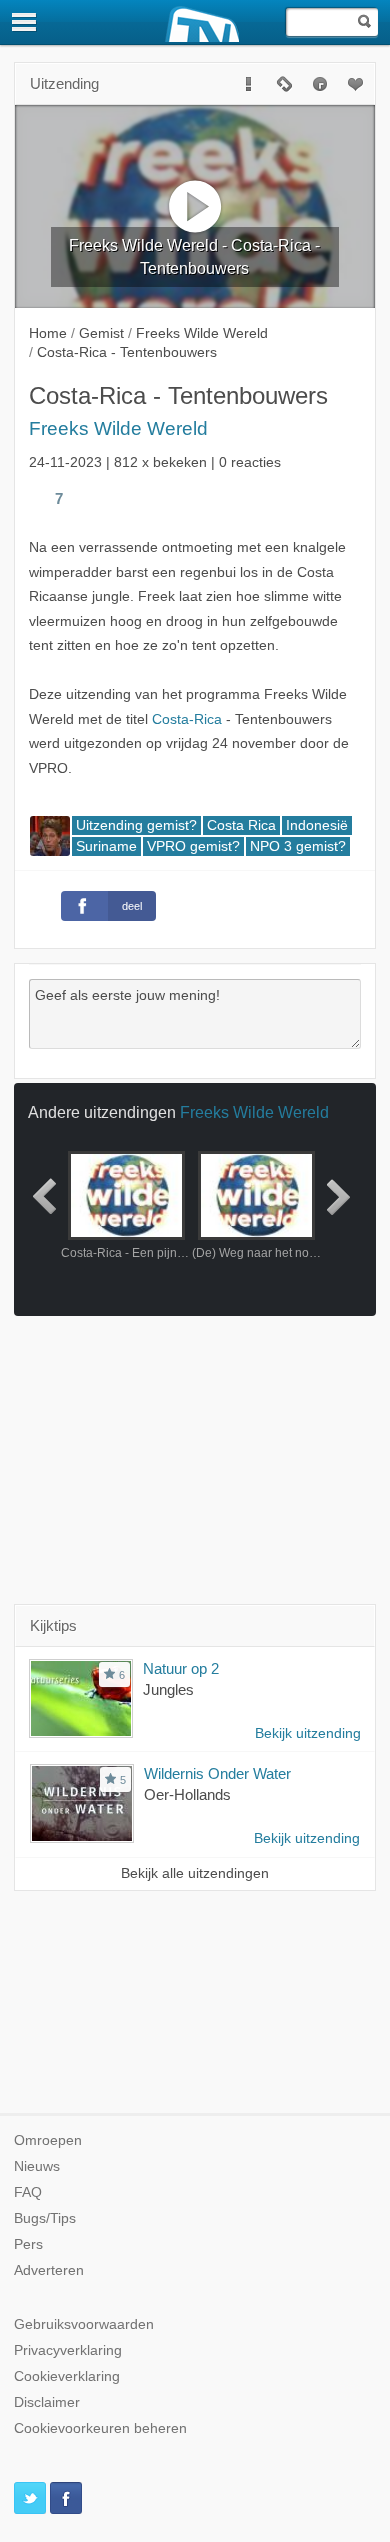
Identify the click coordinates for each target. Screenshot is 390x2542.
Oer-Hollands (187, 1794)
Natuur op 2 (181, 1668)
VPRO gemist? (193, 846)
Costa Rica (241, 825)
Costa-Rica (187, 719)
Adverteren (49, 2270)
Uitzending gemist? (136, 825)
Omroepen (48, 2140)
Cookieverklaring (67, 2376)
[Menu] (25, 22)
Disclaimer (47, 2402)
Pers (28, 2244)
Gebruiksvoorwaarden (84, 2324)
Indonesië (317, 825)
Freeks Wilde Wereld (118, 428)
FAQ (28, 2192)
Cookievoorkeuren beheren (100, 2428)
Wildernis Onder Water (217, 1773)
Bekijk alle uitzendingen (195, 1873)
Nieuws (37, 2166)
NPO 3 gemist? (298, 846)
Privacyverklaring (68, 2350)
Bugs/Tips (45, 2218)
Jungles (168, 1689)
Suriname (106, 846)
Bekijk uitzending (308, 1733)
